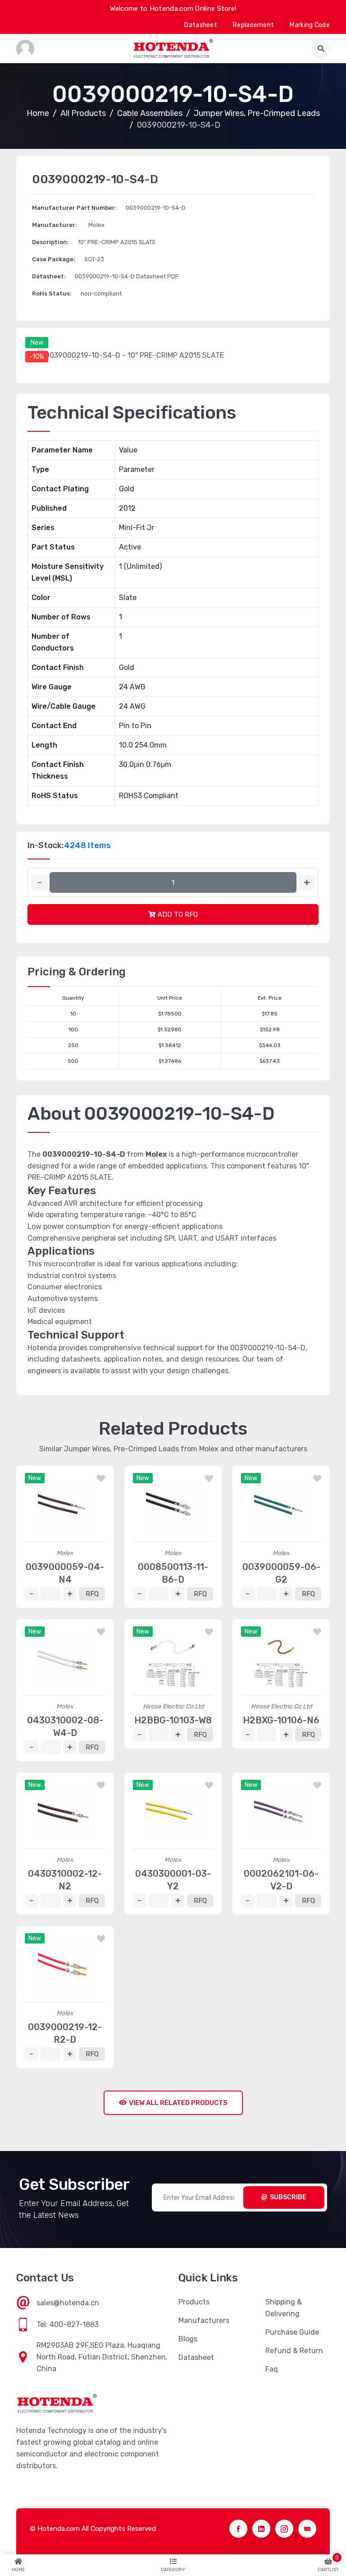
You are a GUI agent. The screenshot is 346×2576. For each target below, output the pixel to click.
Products (194, 2302)
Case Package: (54, 259)
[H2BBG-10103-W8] (173, 1661)
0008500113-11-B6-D (173, 1573)
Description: (50, 242)
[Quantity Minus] (39, 883)
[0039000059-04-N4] (65, 1507)
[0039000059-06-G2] (281, 1507)
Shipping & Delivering (284, 2308)
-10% (37, 357)
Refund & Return (294, 2351)
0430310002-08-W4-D (65, 1727)
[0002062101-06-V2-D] (281, 1814)
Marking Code (310, 25)
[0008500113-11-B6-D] (173, 1507)
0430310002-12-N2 (65, 1880)
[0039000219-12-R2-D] (65, 1967)
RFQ (92, 1594)
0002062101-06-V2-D (281, 1880)
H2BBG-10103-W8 (173, 1720)
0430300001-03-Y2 (173, 1880)
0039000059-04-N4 (65, 1573)
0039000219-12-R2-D (65, 2033)
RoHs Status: (52, 293)
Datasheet (201, 25)
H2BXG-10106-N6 (281, 1720)
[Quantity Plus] (307, 883)
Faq (272, 2369)
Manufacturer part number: (74, 208)
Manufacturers (204, 2320)
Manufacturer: (55, 225)
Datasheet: (49, 276)
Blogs (188, 2339)
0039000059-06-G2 (281, 1573)
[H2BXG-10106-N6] (281, 1661)
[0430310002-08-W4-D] (65, 1661)
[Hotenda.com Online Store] (173, 48)
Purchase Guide (292, 2332)
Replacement (253, 25)
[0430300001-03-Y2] (173, 1814)
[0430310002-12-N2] (65, 1814)
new (37, 343)
